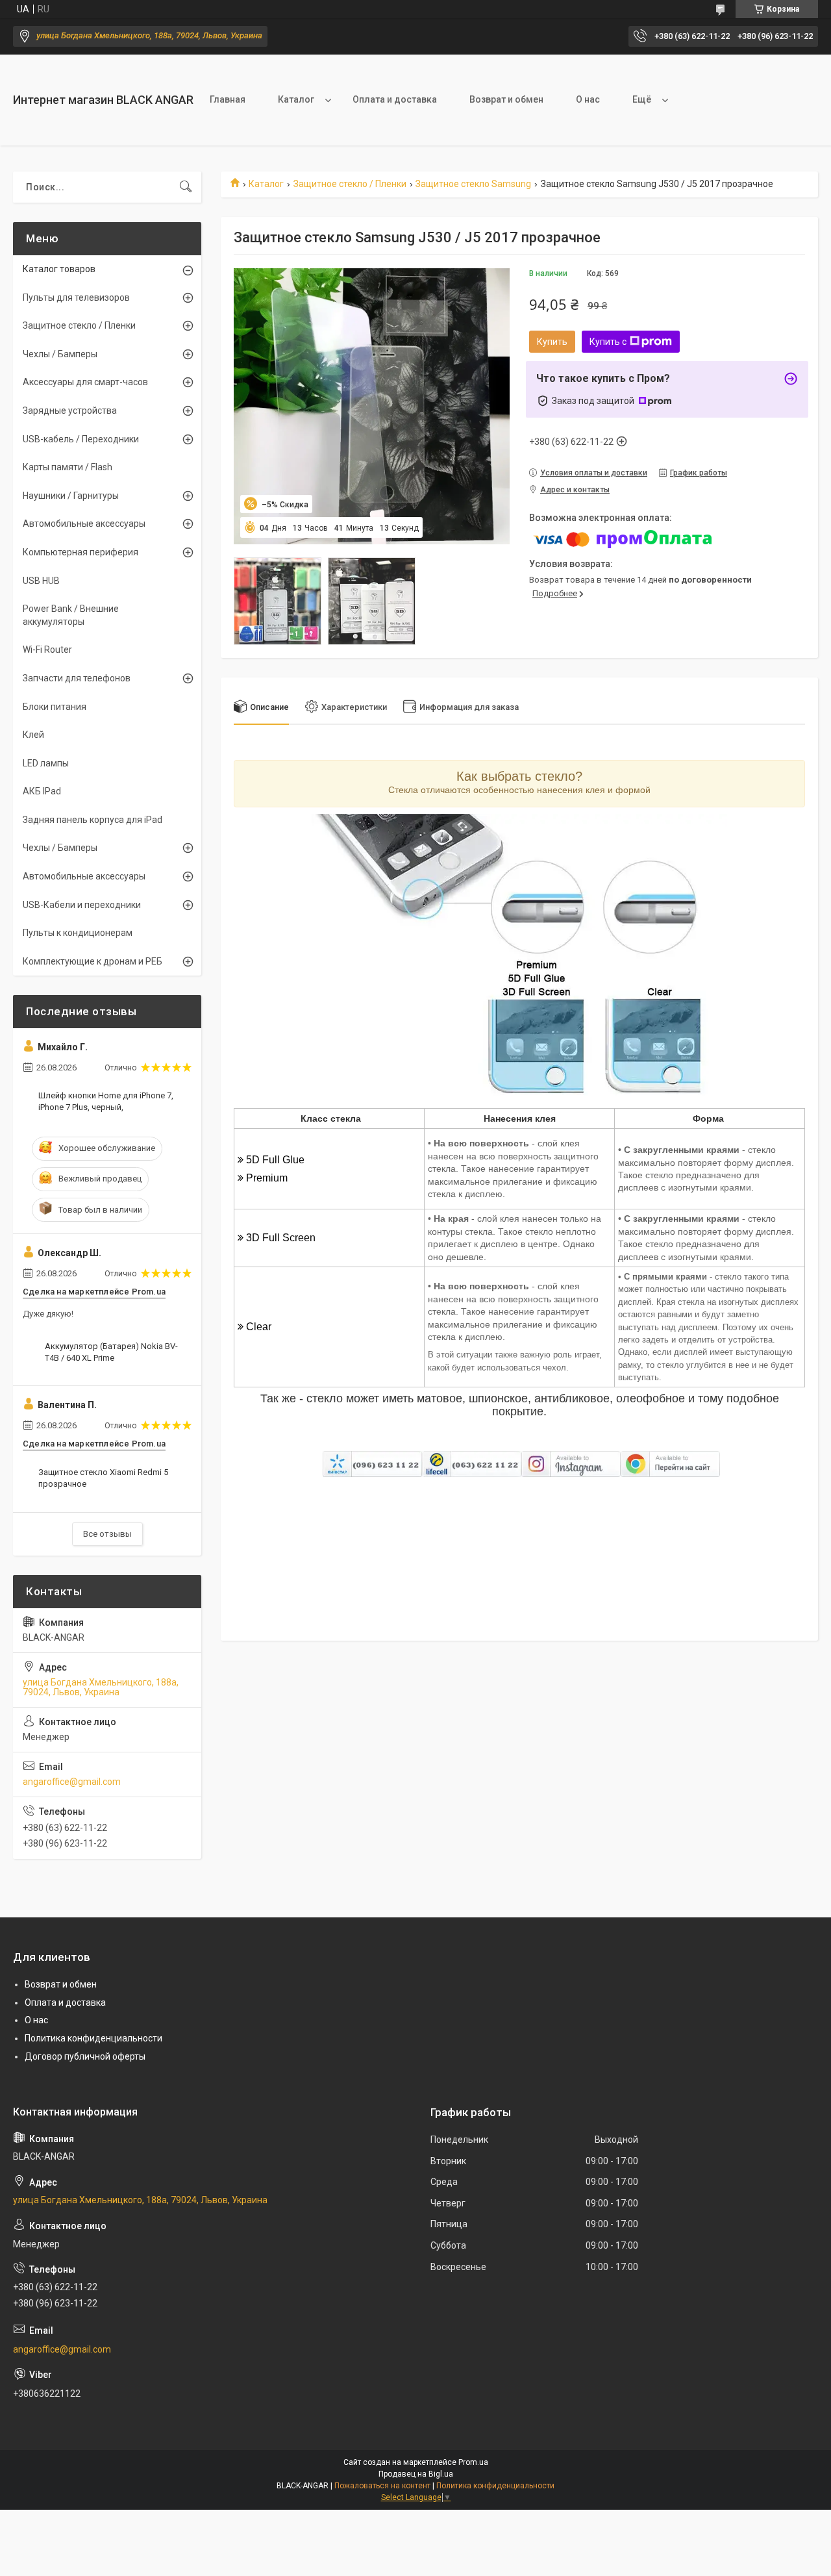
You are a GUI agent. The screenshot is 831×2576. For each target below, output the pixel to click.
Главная (228, 99)
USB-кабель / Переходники (81, 439)
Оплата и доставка (395, 99)
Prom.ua (473, 2462)
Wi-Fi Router (47, 650)
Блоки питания (55, 707)
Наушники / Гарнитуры (71, 496)
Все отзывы (107, 1534)
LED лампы (46, 763)
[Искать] (186, 187)
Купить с (608, 342)
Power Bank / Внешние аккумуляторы (71, 615)
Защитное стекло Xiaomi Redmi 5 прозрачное (103, 1478)
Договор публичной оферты (85, 2056)
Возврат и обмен (506, 99)
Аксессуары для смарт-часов (85, 382)
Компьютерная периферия (81, 552)
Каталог (296, 99)
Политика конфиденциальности (93, 2038)
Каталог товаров (59, 269)
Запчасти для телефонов (77, 678)
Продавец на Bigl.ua (416, 2474)
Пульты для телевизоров (76, 297)
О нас (588, 99)
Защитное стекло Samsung (473, 184)
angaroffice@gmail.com (72, 1782)
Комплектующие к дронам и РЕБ (93, 961)
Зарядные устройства (70, 410)
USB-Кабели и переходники (82, 905)
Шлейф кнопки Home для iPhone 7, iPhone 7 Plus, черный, (106, 1101)
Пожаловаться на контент (382, 2486)
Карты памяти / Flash (68, 467)
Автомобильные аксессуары (84, 524)
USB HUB (41, 581)
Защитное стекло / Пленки (350, 184)
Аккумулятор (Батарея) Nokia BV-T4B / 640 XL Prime (111, 1352)
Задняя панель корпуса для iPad (93, 820)
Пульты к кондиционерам (78, 933)
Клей (33, 735)
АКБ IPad (42, 791)
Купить (552, 342)
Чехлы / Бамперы (60, 354)
